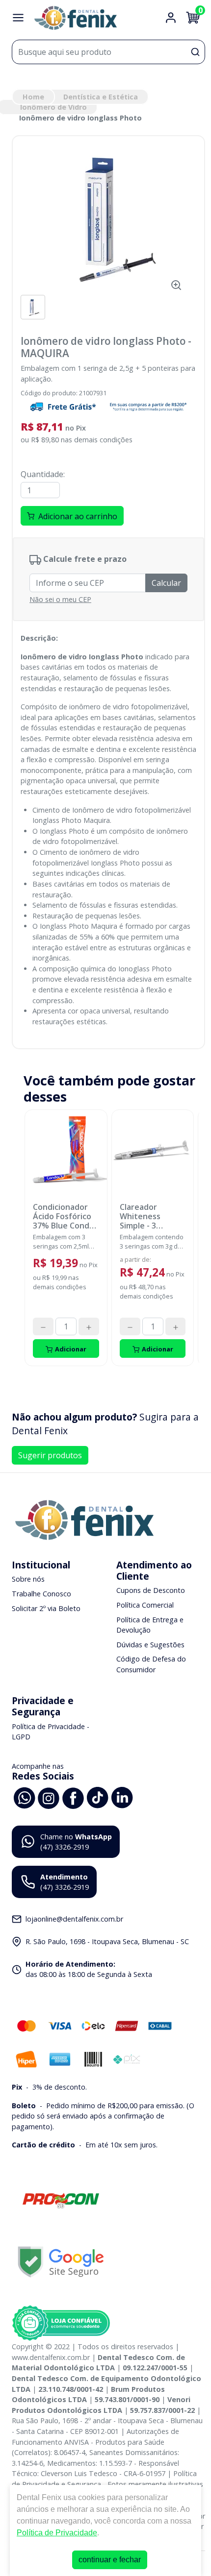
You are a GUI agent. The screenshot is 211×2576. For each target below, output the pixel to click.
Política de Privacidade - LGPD (51, 1732)
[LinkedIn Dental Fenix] (122, 1797)
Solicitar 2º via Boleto (46, 1608)
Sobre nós (28, 1579)
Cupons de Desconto (151, 1591)
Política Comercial (145, 1605)
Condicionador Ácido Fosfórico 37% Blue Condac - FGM (65, 1217)
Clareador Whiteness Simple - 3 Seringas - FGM (148, 1217)
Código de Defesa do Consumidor (151, 1665)
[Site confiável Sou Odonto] (61, 2323)
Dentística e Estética (101, 97)
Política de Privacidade (57, 2533)
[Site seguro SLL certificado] (61, 2262)
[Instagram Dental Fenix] (49, 1797)
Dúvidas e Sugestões (150, 1645)
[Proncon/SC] (61, 2201)
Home (33, 97)
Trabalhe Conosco (41, 1594)
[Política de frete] (108, 407)
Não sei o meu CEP (60, 599)
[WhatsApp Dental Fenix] (24, 1797)
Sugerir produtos (50, 1455)
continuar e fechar (110, 2560)
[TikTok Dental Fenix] (98, 1797)
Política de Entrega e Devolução (150, 1625)
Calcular (166, 583)
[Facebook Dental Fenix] (73, 1797)
